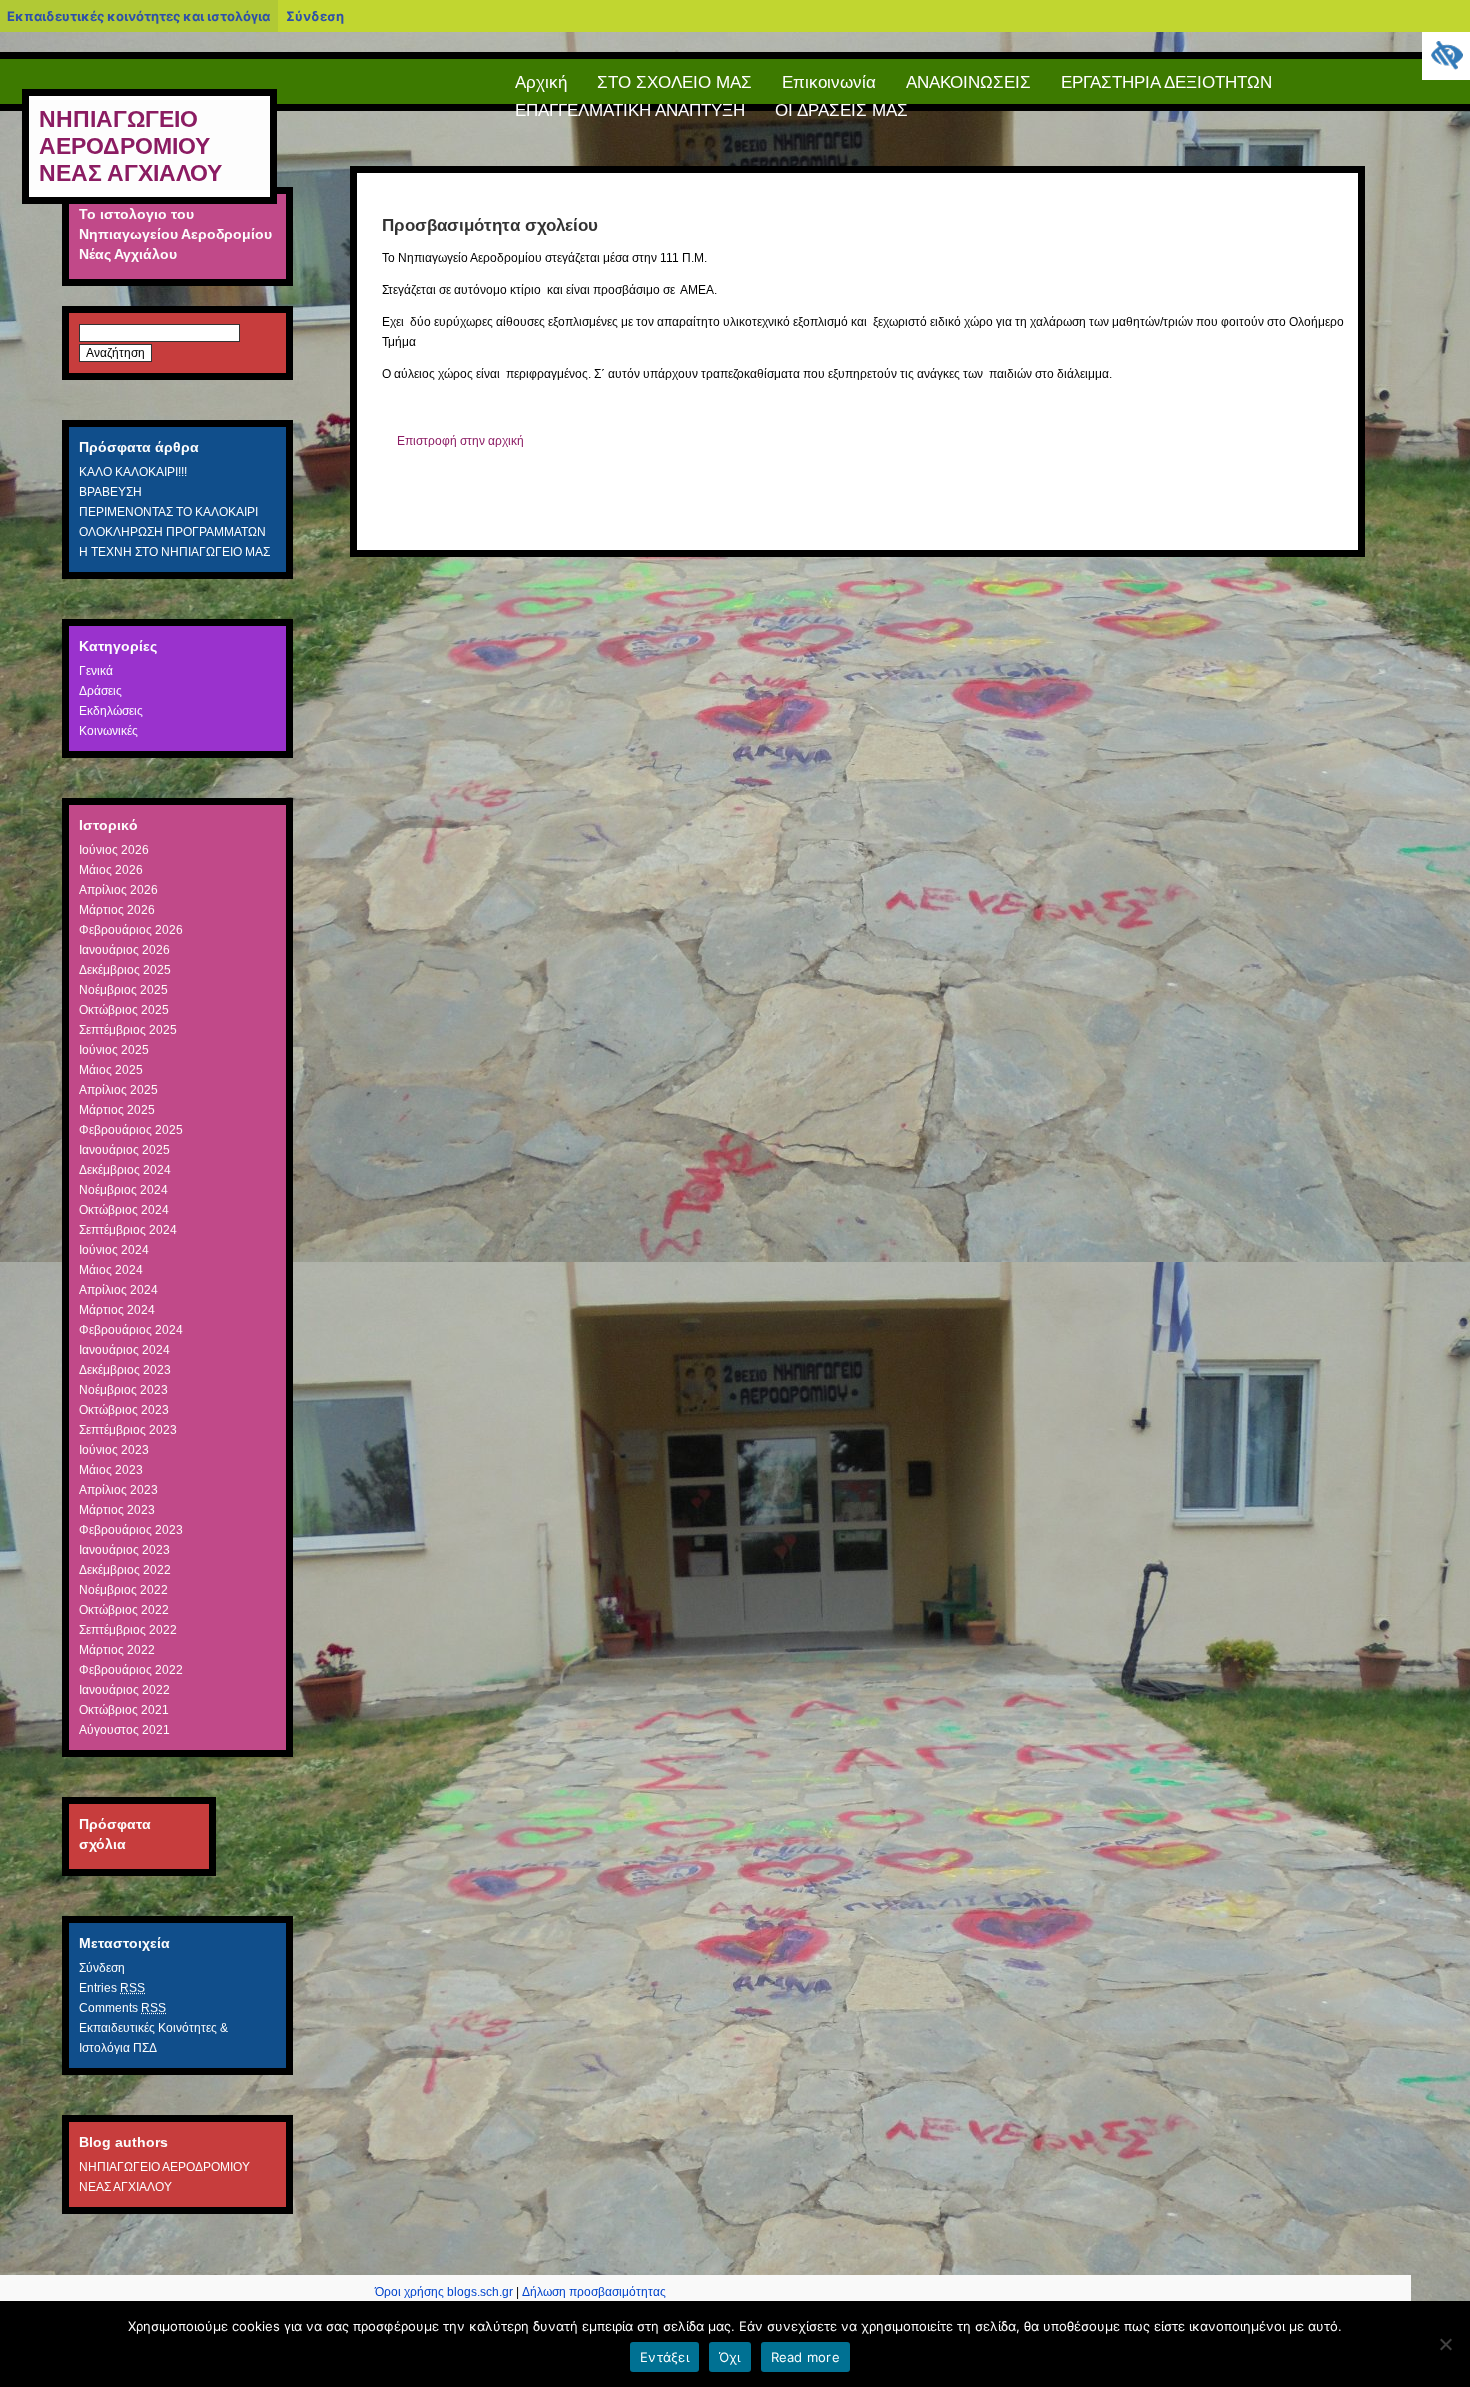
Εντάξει (664, 2357)
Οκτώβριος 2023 (124, 1410)
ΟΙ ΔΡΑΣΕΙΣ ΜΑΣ (841, 110)
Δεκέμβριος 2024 (125, 1170)
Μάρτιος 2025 (117, 1110)
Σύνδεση (315, 16)
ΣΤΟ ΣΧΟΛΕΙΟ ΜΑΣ (674, 82)
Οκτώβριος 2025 (124, 1010)
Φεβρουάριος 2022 (131, 1670)
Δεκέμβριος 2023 (125, 1370)
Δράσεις (100, 691)
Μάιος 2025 (111, 1070)
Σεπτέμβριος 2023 (128, 1430)
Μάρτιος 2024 (117, 1310)
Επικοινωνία (829, 82)
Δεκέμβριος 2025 (125, 970)
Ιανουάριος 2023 (124, 1550)
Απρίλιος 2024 (118, 1290)
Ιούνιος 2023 (114, 1450)
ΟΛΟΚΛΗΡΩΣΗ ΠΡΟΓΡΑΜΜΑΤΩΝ (172, 532)
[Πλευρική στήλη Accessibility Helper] (1446, 56)
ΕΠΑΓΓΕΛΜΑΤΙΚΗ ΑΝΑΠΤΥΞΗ (630, 110)
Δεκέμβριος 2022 (125, 1570)
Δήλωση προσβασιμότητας (594, 2292)
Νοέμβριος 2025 (123, 990)
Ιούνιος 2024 (114, 1250)
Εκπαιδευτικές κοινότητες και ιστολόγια (138, 16)
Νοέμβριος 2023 (123, 1390)
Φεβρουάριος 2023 (131, 1530)
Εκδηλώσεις (111, 711)
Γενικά (96, 671)
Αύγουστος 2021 (124, 1730)
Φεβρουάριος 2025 (131, 1130)
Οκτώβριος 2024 (124, 1210)
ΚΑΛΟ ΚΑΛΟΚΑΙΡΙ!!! (133, 472)
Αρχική (541, 82)
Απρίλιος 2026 (118, 890)
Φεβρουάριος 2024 (131, 1330)
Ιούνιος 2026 (114, 850)
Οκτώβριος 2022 (124, 1610)
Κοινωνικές (108, 731)
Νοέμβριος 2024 (123, 1190)
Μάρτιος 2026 (117, 910)
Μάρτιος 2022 (117, 1650)
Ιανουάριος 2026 (124, 950)
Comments (122, 2008)
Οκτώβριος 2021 (124, 1710)
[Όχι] (1445, 2344)
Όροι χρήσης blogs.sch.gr (444, 2292)
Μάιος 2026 (111, 870)
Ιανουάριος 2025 (124, 1150)
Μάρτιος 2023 (117, 1510)
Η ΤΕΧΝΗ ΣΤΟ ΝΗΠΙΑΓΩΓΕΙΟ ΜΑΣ (174, 552)
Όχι (730, 2357)
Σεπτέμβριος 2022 (128, 1630)
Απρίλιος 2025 (118, 1090)
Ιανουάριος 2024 (124, 1350)
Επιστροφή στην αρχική (460, 441)
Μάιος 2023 (111, 1470)
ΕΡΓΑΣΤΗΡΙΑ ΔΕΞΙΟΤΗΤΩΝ (1166, 82)
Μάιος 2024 (111, 1270)
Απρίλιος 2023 (118, 1490)
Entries (112, 1988)
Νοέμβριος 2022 (123, 1590)
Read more (805, 2357)
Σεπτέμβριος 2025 (128, 1030)
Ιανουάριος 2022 (124, 1690)
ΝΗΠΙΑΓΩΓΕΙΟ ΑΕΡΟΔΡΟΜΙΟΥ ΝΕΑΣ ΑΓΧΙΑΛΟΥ (130, 146)
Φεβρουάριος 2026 (131, 930)
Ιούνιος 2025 (114, 1050)
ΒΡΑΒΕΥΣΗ (110, 492)
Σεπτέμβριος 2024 (128, 1230)
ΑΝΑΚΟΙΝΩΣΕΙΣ (968, 82)
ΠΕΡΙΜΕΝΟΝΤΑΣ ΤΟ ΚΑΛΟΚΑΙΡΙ (168, 512)
